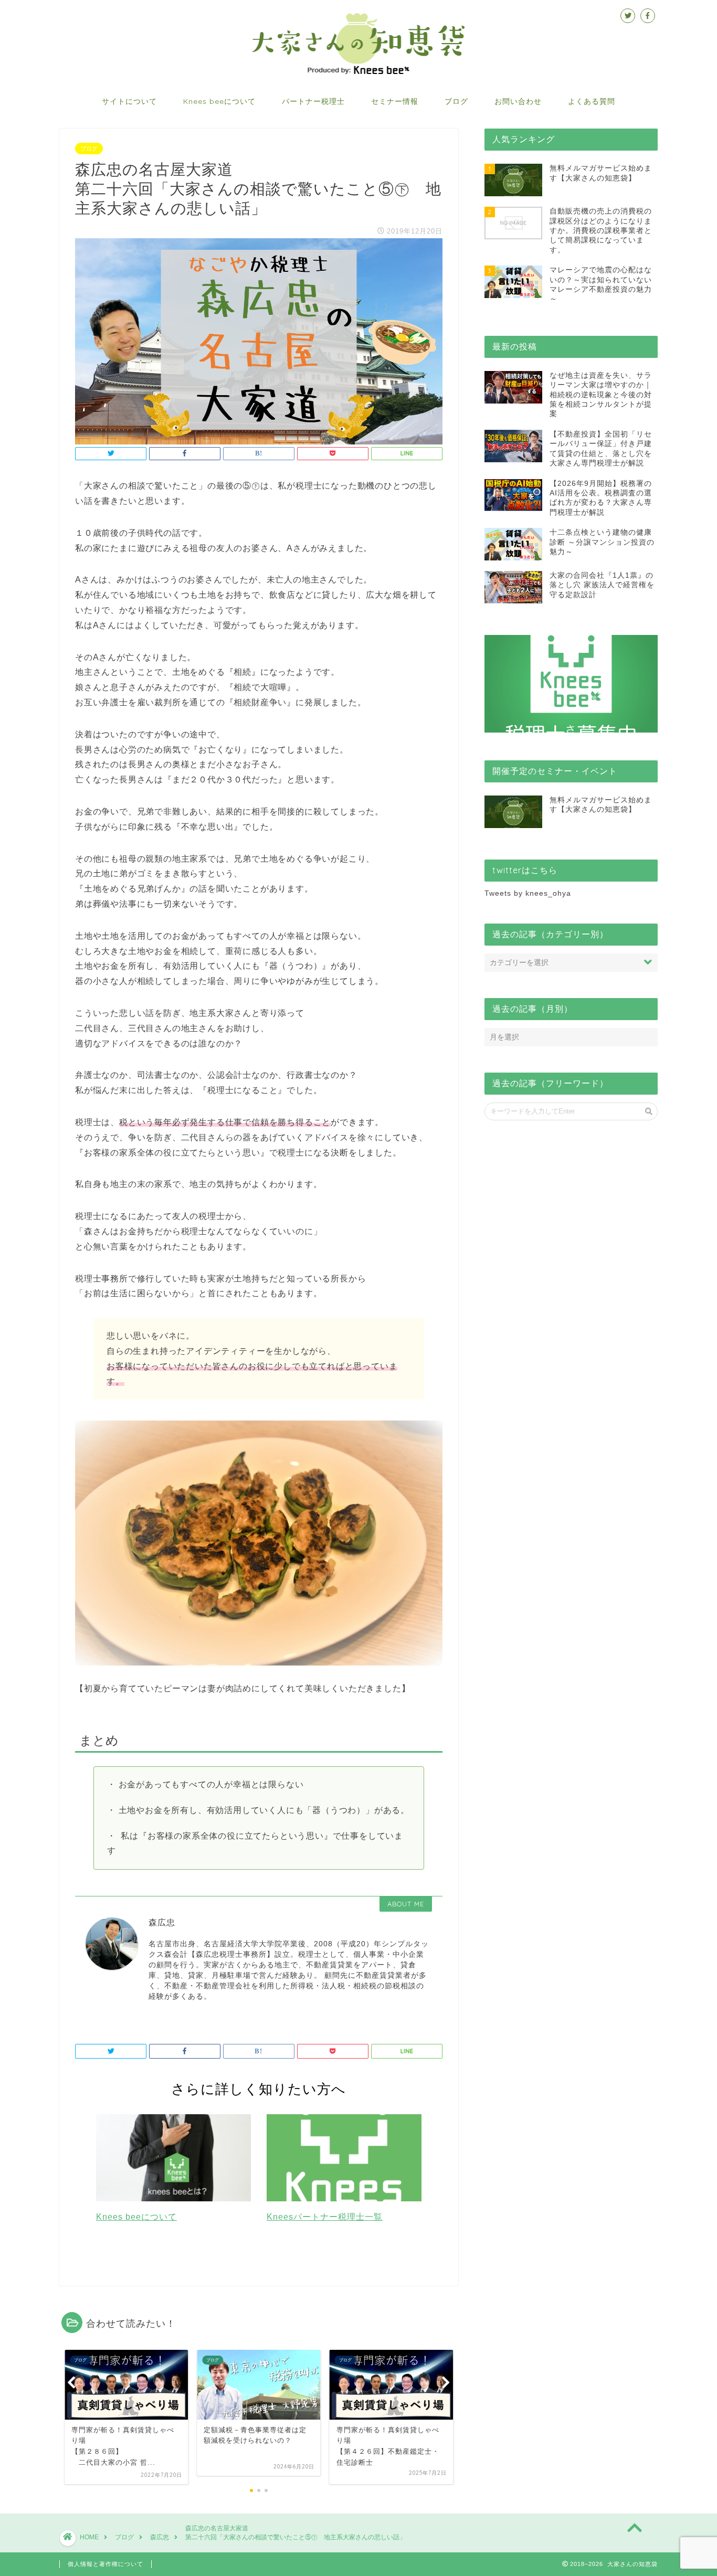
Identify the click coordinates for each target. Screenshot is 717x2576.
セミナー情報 (395, 101)
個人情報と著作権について (106, 2564)
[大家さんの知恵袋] (358, 73)
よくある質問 (592, 101)
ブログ (456, 101)
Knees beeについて (219, 101)
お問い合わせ (518, 101)
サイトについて (129, 101)
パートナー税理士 (313, 101)
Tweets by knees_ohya (528, 893)
